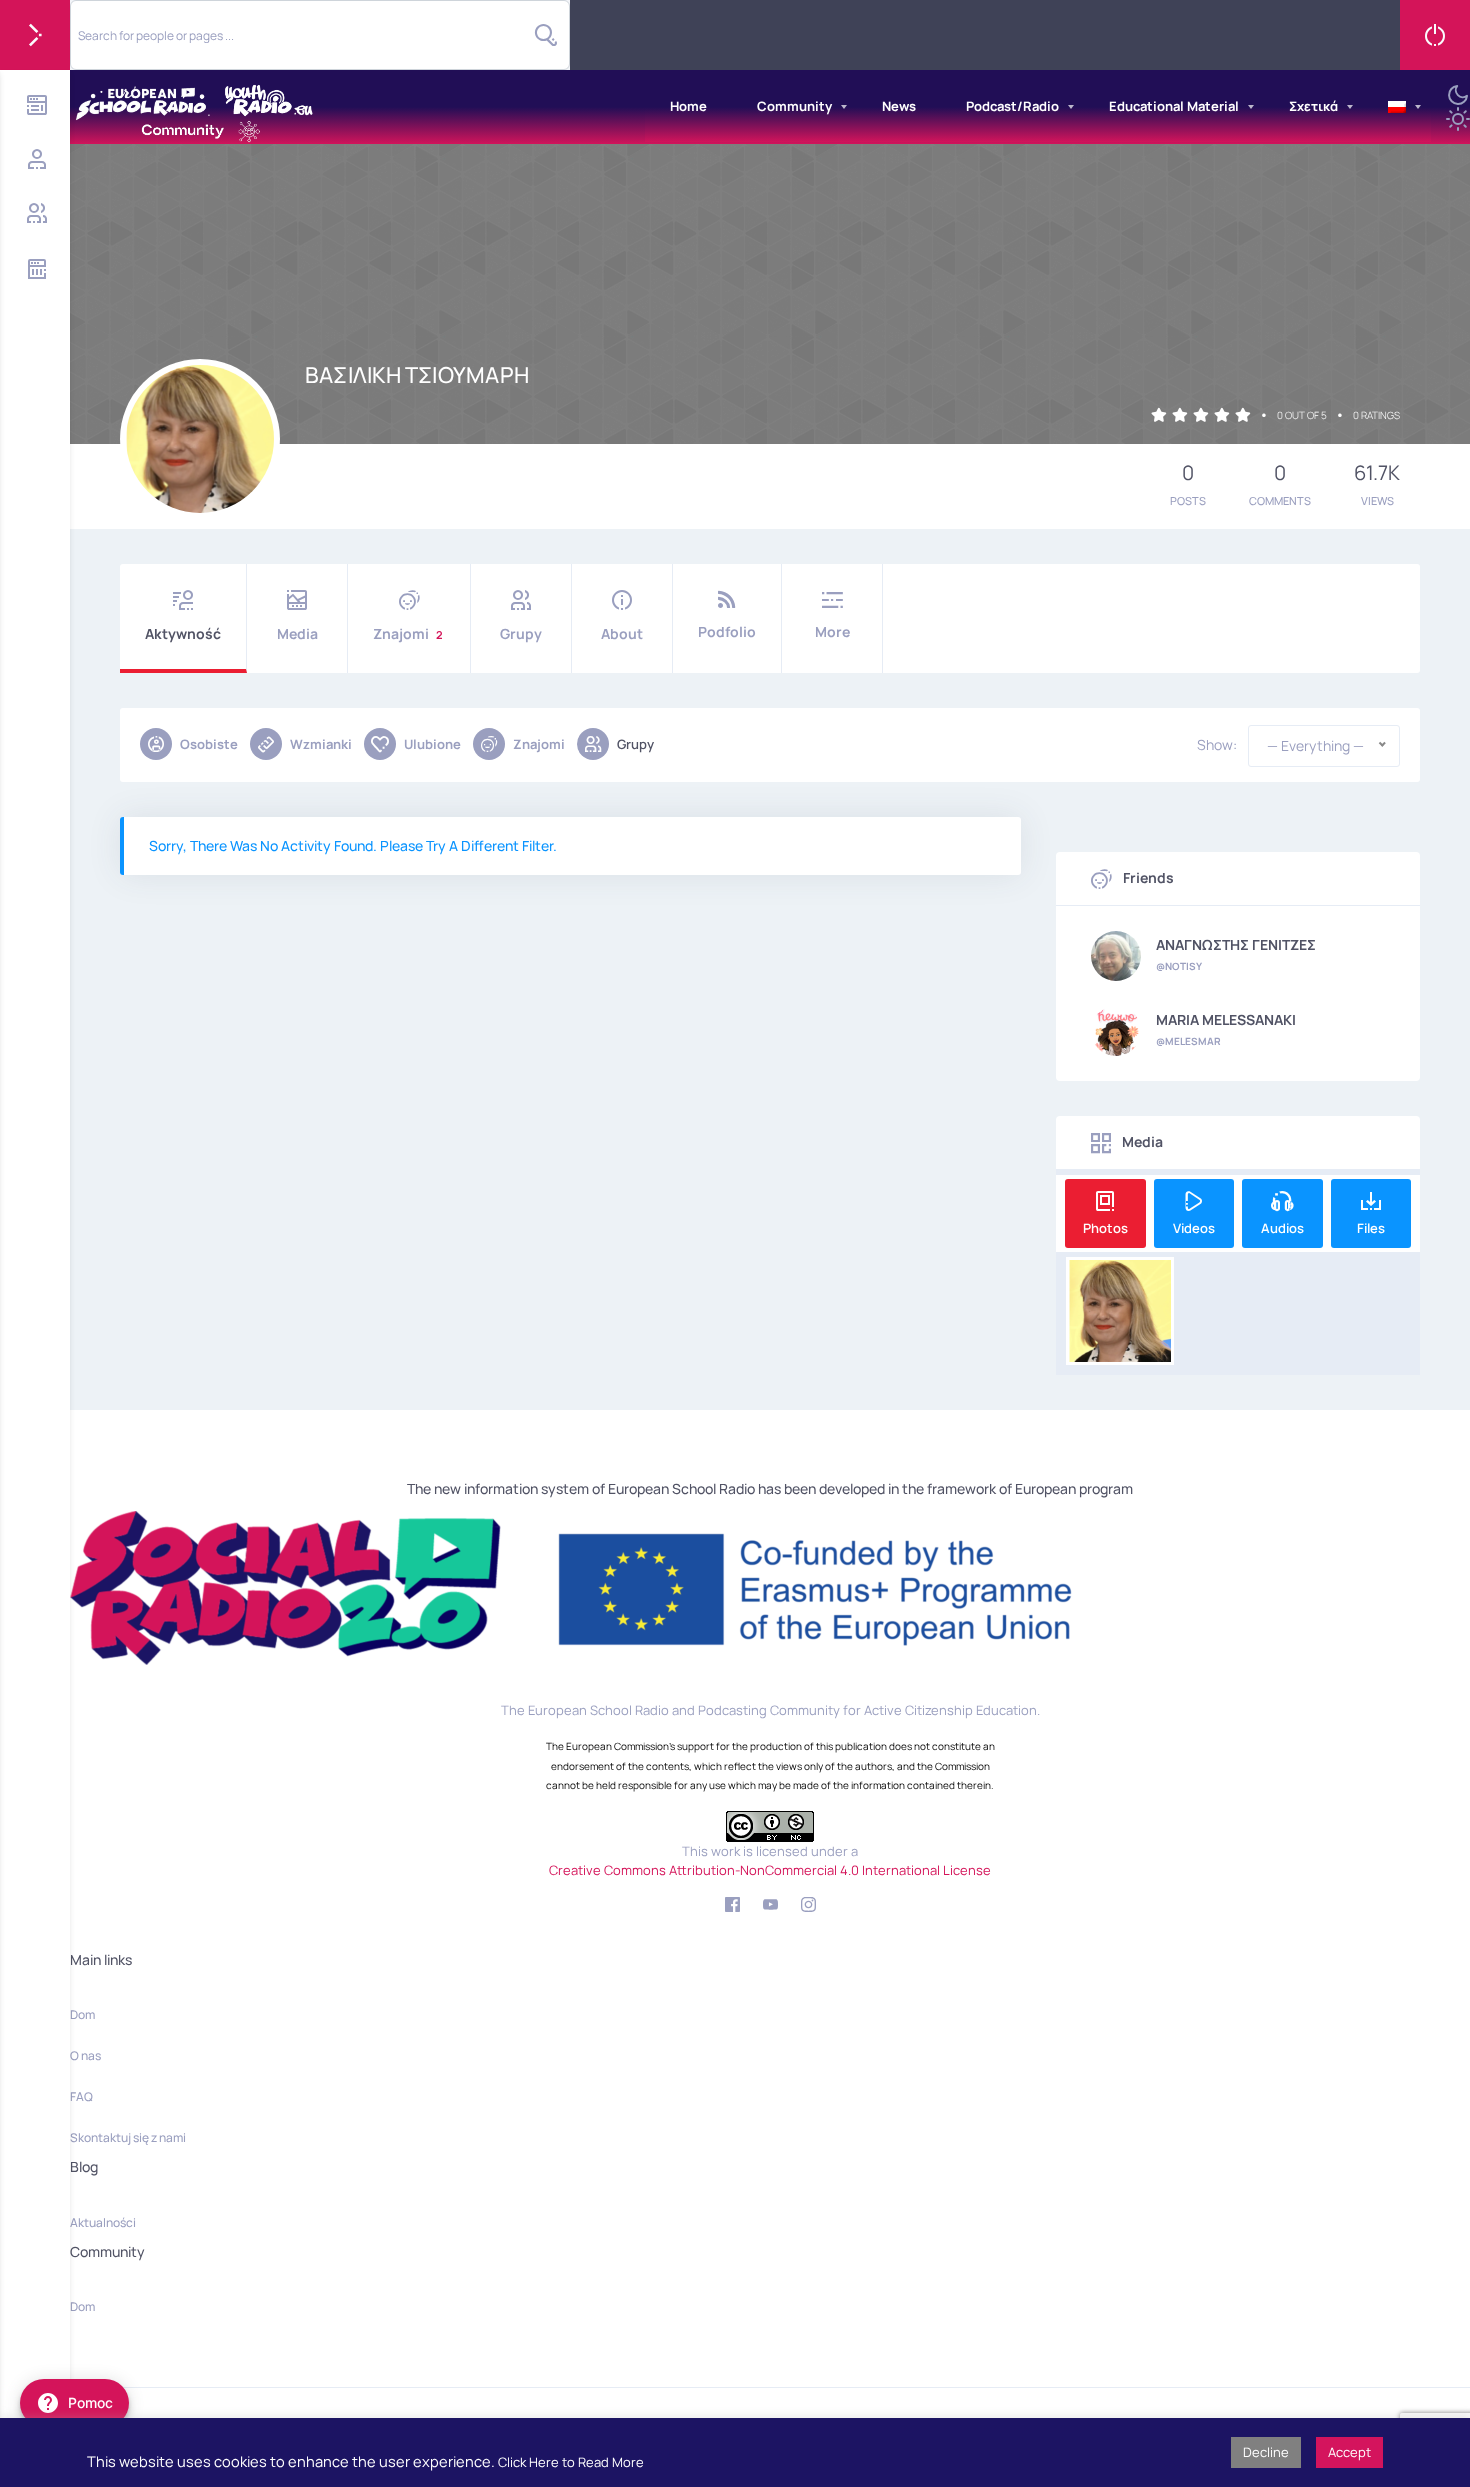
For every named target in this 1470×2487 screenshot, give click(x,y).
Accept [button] (1349, 2452)
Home (688, 106)
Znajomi (408, 633)
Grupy (521, 633)
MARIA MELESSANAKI (1226, 1020)
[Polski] (1397, 107)
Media (297, 633)
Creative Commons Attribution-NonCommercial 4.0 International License (770, 1870)
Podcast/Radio (1012, 106)
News (899, 106)
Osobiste (209, 744)
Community (794, 106)
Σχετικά (1313, 106)
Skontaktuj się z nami (128, 2137)
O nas (85, 2055)
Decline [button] (1266, 2452)
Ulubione (432, 744)
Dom (82, 2014)
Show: (1217, 745)
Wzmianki (321, 744)
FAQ (81, 2096)
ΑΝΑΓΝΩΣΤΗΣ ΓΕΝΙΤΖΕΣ (1236, 945)
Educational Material (1174, 106)
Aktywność (183, 633)
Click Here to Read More (571, 2462)
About (622, 633)
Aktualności (103, 2222)
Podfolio (727, 631)
